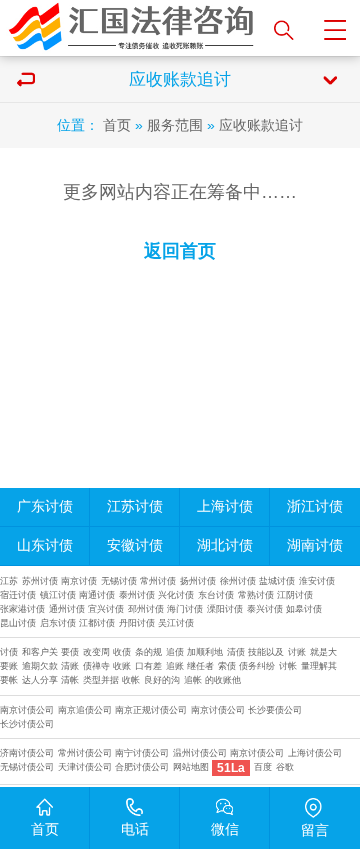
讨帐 (288, 666)
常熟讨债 (256, 595)
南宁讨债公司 (142, 753)
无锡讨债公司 (27, 767)
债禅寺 (96, 666)
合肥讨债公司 (142, 767)
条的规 (148, 652)
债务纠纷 (257, 666)
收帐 (131, 680)
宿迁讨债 (18, 595)
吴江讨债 (176, 623)
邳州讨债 (146, 609)
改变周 (96, 652)
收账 (122, 666)
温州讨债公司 (200, 753)
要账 (9, 666)
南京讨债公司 (27, 710)
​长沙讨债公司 (27, 724)
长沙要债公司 (275, 710)
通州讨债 (67, 609)
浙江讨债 (315, 506)
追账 (175, 666)
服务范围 (175, 125)
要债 (70, 652)
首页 (117, 125)
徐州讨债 (238, 581)
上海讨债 (225, 506)
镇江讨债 (58, 595)
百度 (263, 767)
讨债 (9, 652)
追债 (175, 652)
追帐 (193, 680)
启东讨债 (58, 623)
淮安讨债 (317, 581)
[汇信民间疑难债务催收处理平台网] (132, 28)
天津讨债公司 (85, 767)
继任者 (200, 666)
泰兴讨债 (265, 609)
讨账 (297, 652)
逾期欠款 (40, 666)
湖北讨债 (225, 545)
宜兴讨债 (106, 609)
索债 (227, 666)
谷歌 (285, 767)
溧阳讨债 (225, 609)
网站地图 (191, 767)
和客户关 (40, 652)
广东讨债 (45, 506)
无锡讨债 (119, 581)
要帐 (9, 680)
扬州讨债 (198, 581)
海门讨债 (185, 609)
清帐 (70, 680)
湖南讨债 (315, 545)
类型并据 (101, 680)
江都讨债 (97, 623)
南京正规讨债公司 (151, 710)
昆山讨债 (18, 623)
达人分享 (40, 680)
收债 (122, 652)
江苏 (9, 581)
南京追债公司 (85, 710)
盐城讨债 (277, 581)
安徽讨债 (135, 545)
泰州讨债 (137, 595)
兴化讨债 (176, 595)
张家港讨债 (22, 609)
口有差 (148, 666)
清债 (236, 652)
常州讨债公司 (85, 753)
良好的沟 (162, 680)
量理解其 (319, 666)
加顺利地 (205, 652)
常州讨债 (158, 581)
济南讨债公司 (27, 753)
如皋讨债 (304, 609)
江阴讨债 (295, 595)
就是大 (323, 652)
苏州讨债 (40, 581)
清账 (70, 666)
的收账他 (223, 680)
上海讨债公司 (315, 753)
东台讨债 (216, 595)
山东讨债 (45, 545)
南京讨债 (79, 581)
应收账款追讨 (261, 125)
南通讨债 (97, 595)
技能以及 (266, 652)
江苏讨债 (135, 506)
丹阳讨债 (137, 623)
